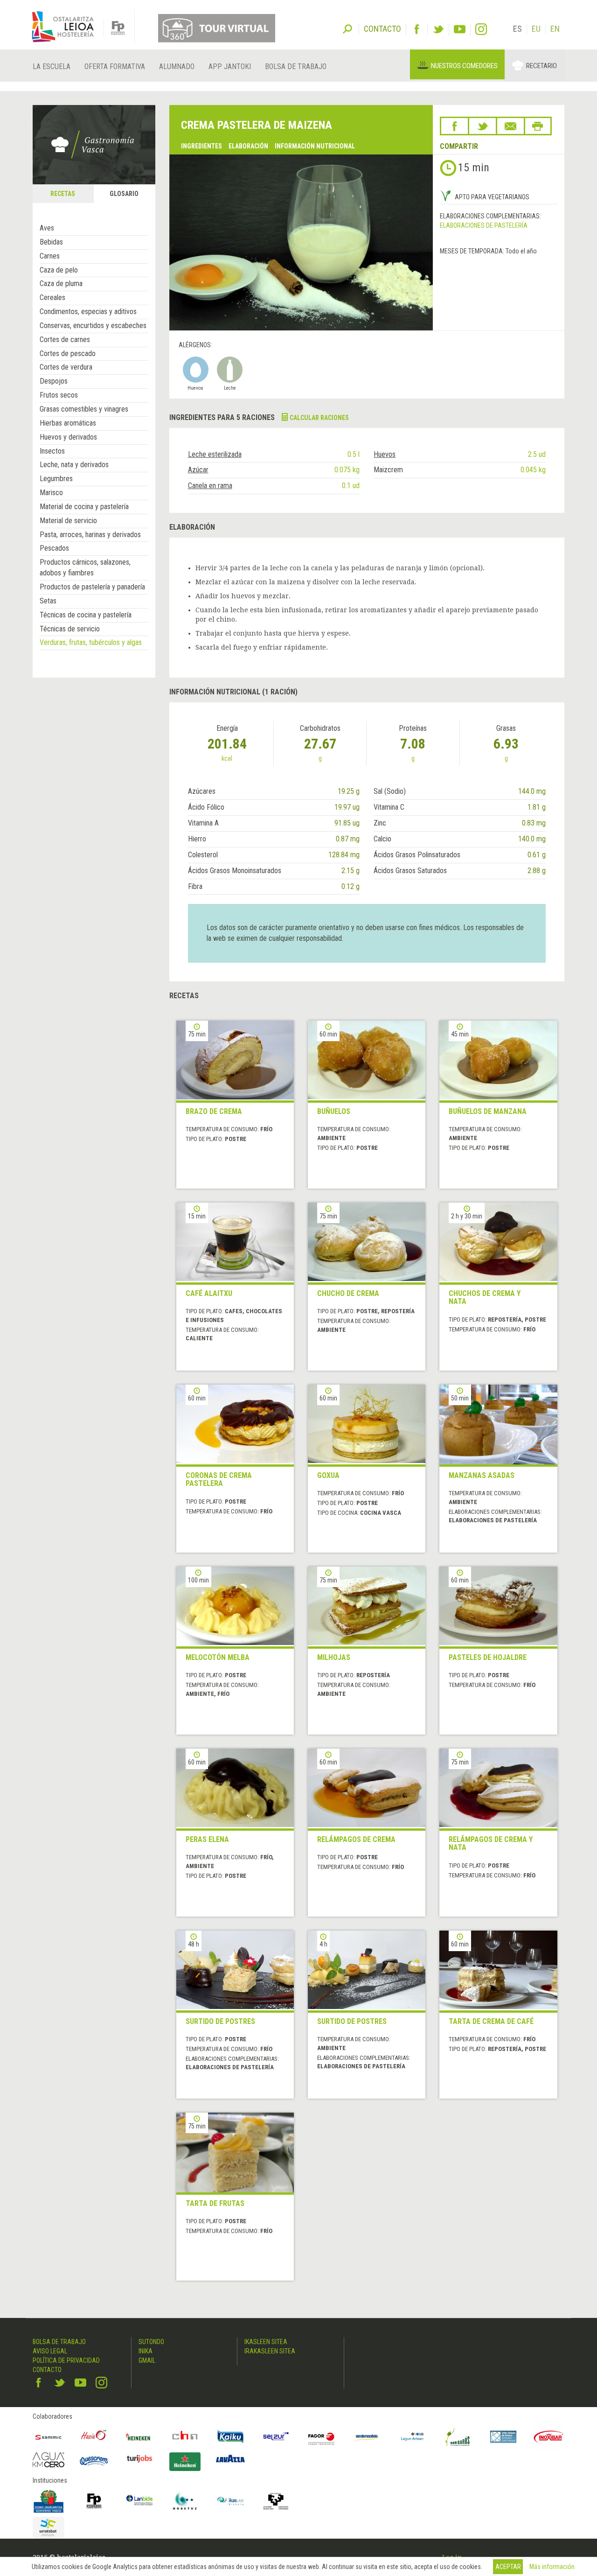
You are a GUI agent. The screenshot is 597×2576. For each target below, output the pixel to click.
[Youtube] (460, 29)
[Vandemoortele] (367, 2437)
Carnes (50, 256)
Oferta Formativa (115, 66)
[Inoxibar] (549, 2437)
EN (555, 29)
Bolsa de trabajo (296, 66)
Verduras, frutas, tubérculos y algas (91, 642)
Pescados (54, 548)
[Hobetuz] (185, 2501)
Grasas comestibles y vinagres (84, 409)
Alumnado (177, 66)
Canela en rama (210, 486)
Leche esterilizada (215, 454)
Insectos (52, 451)
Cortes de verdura (66, 367)
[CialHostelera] (185, 2437)
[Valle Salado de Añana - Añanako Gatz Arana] (503, 2437)
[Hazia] (94, 2437)
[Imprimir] (538, 126)
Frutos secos (59, 395)
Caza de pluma (61, 283)
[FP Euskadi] (94, 2501)
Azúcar (198, 470)
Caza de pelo (59, 270)
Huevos (385, 454)
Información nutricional (315, 146)
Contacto (47, 2370)
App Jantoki (230, 66)
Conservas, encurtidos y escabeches (93, 325)
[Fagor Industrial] (321, 2437)
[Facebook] (417, 29)
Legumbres (56, 479)
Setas (48, 601)
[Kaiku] (230, 2437)
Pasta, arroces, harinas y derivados (90, 535)
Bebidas (51, 242)
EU (536, 29)
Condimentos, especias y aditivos (88, 311)
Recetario (541, 66)
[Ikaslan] (230, 2501)
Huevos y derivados (68, 437)
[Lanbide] (139, 2501)
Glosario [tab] (124, 194)
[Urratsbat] (49, 2528)
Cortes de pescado (68, 353)
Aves (47, 228)
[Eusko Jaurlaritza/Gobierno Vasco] (49, 2501)
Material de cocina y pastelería (84, 507)
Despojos (54, 381)
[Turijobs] (139, 2458)
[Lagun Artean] (412, 2437)
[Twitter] (438, 29)
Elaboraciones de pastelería (484, 225)
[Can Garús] (458, 2437)
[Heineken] (139, 2437)
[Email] (510, 126)
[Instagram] (481, 29)
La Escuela (52, 66)
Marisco (51, 493)
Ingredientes (201, 146)
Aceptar (508, 2567)
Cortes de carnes (65, 339)
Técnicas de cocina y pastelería (86, 615)
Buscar (347, 28)
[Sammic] (49, 2437)
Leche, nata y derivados (74, 465)
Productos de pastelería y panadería (92, 587)
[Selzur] (276, 2437)
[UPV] (276, 2501)
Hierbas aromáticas (68, 423)
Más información (552, 2567)
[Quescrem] (94, 2461)
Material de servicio (68, 521)
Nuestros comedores (464, 66)
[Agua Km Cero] (49, 2460)
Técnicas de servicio (70, 629)
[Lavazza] (230, 2457)
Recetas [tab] (63, 194)
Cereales (52, 297)
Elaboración (248, 146)
